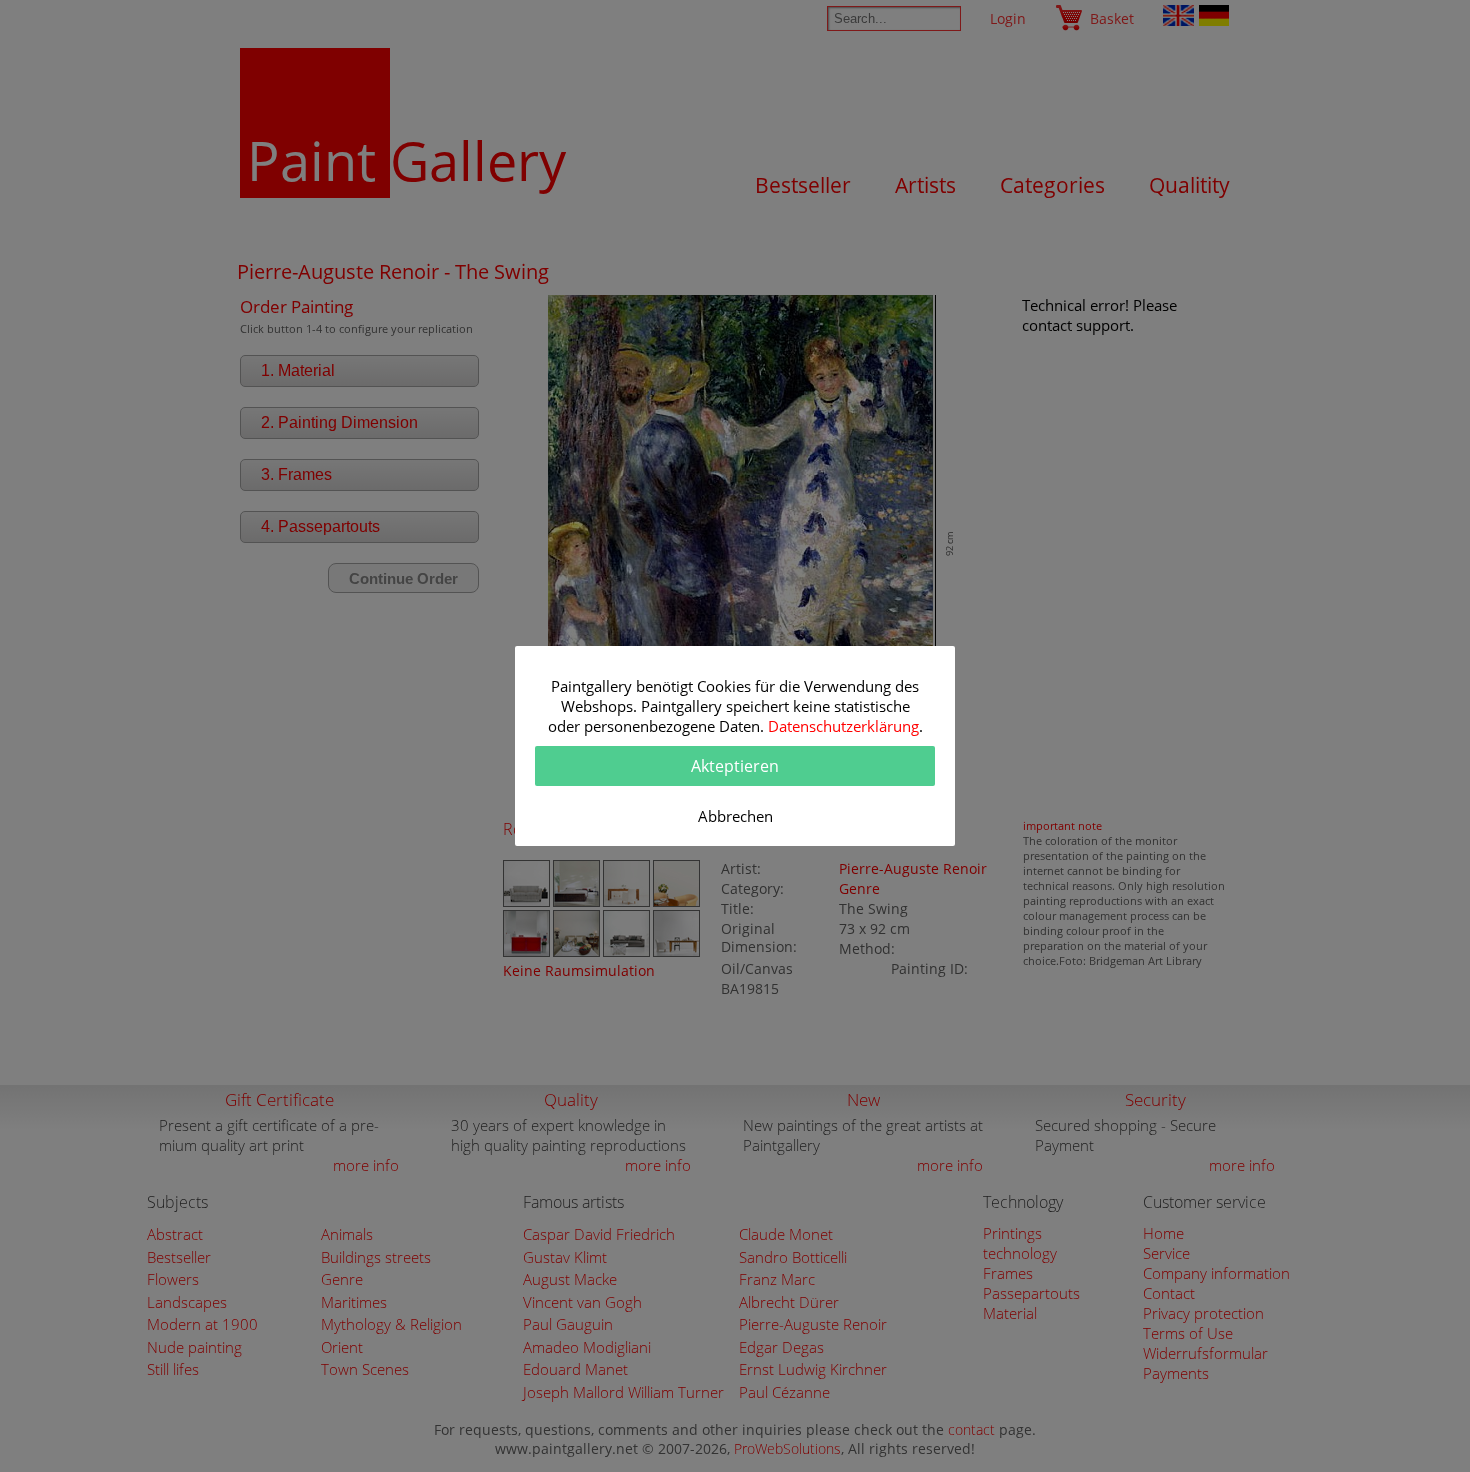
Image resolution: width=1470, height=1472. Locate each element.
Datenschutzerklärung (843, 726)
